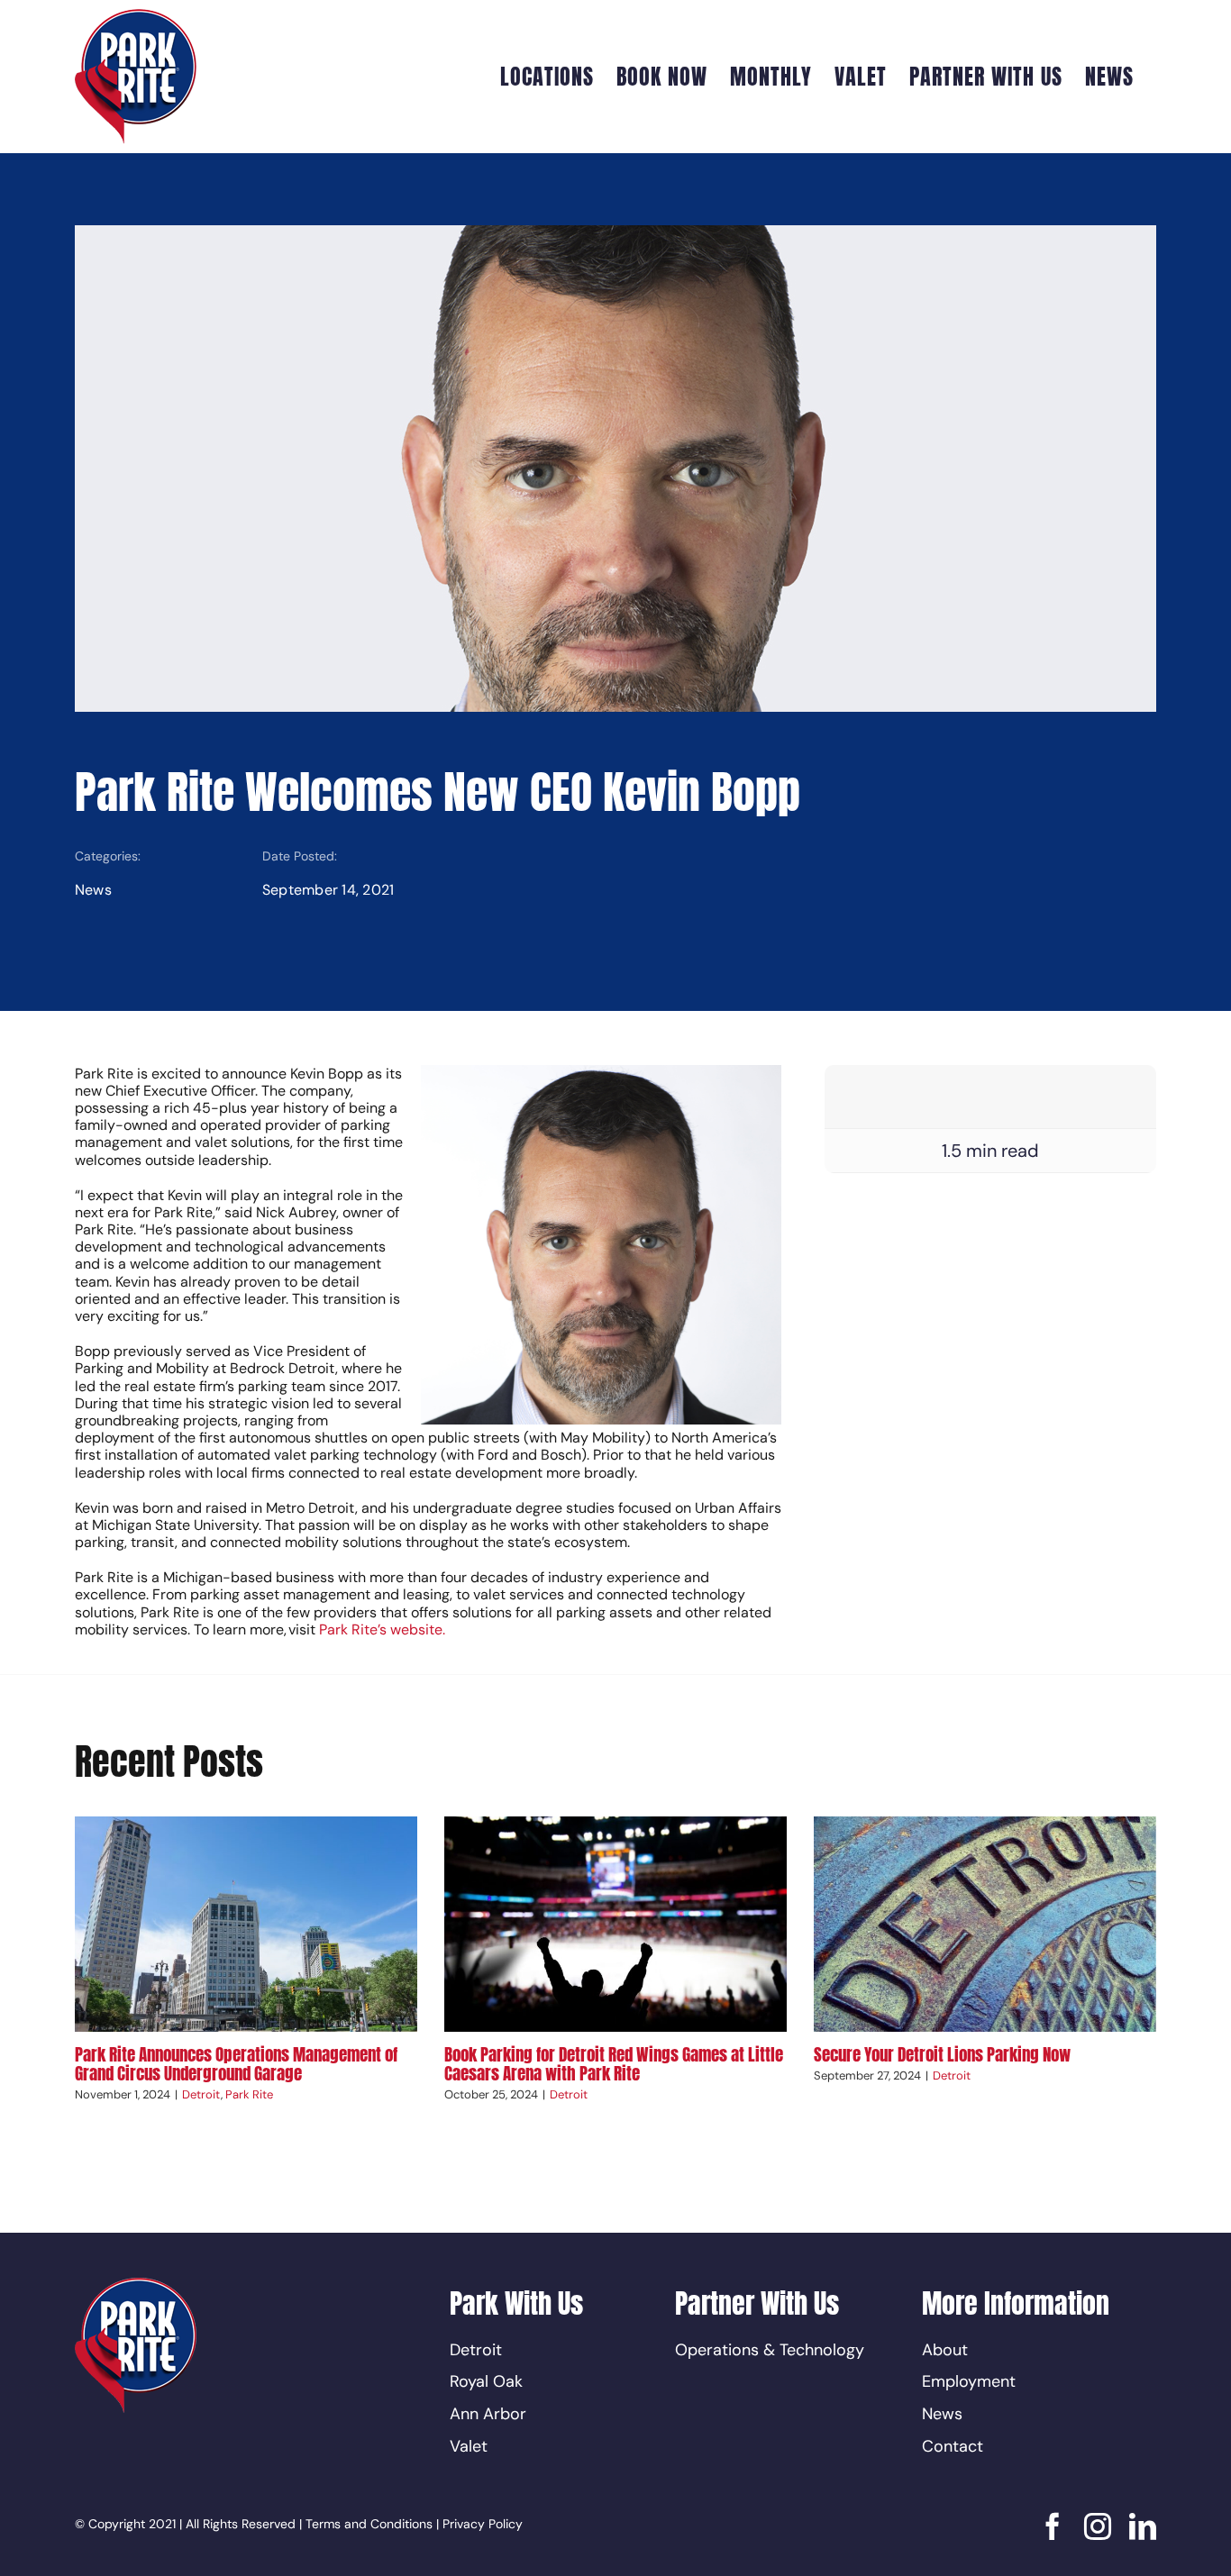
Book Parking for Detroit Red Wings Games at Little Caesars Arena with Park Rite (614, 2064)
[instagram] (1098, 2526)
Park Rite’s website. (381, 1629)
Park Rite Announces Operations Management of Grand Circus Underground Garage (236, 2064)
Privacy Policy (483, 2524)
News (93, 890)
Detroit (201, 2094)
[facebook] (1053, 2526)
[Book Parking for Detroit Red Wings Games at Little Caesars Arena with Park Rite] (615, 1924)
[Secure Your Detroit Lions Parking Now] (985, 1924)
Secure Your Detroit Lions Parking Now (942, 2054)
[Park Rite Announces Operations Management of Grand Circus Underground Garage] (246, 1924)
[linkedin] (1143, 2526)
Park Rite (249, 2094)
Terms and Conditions (369, 2524)
